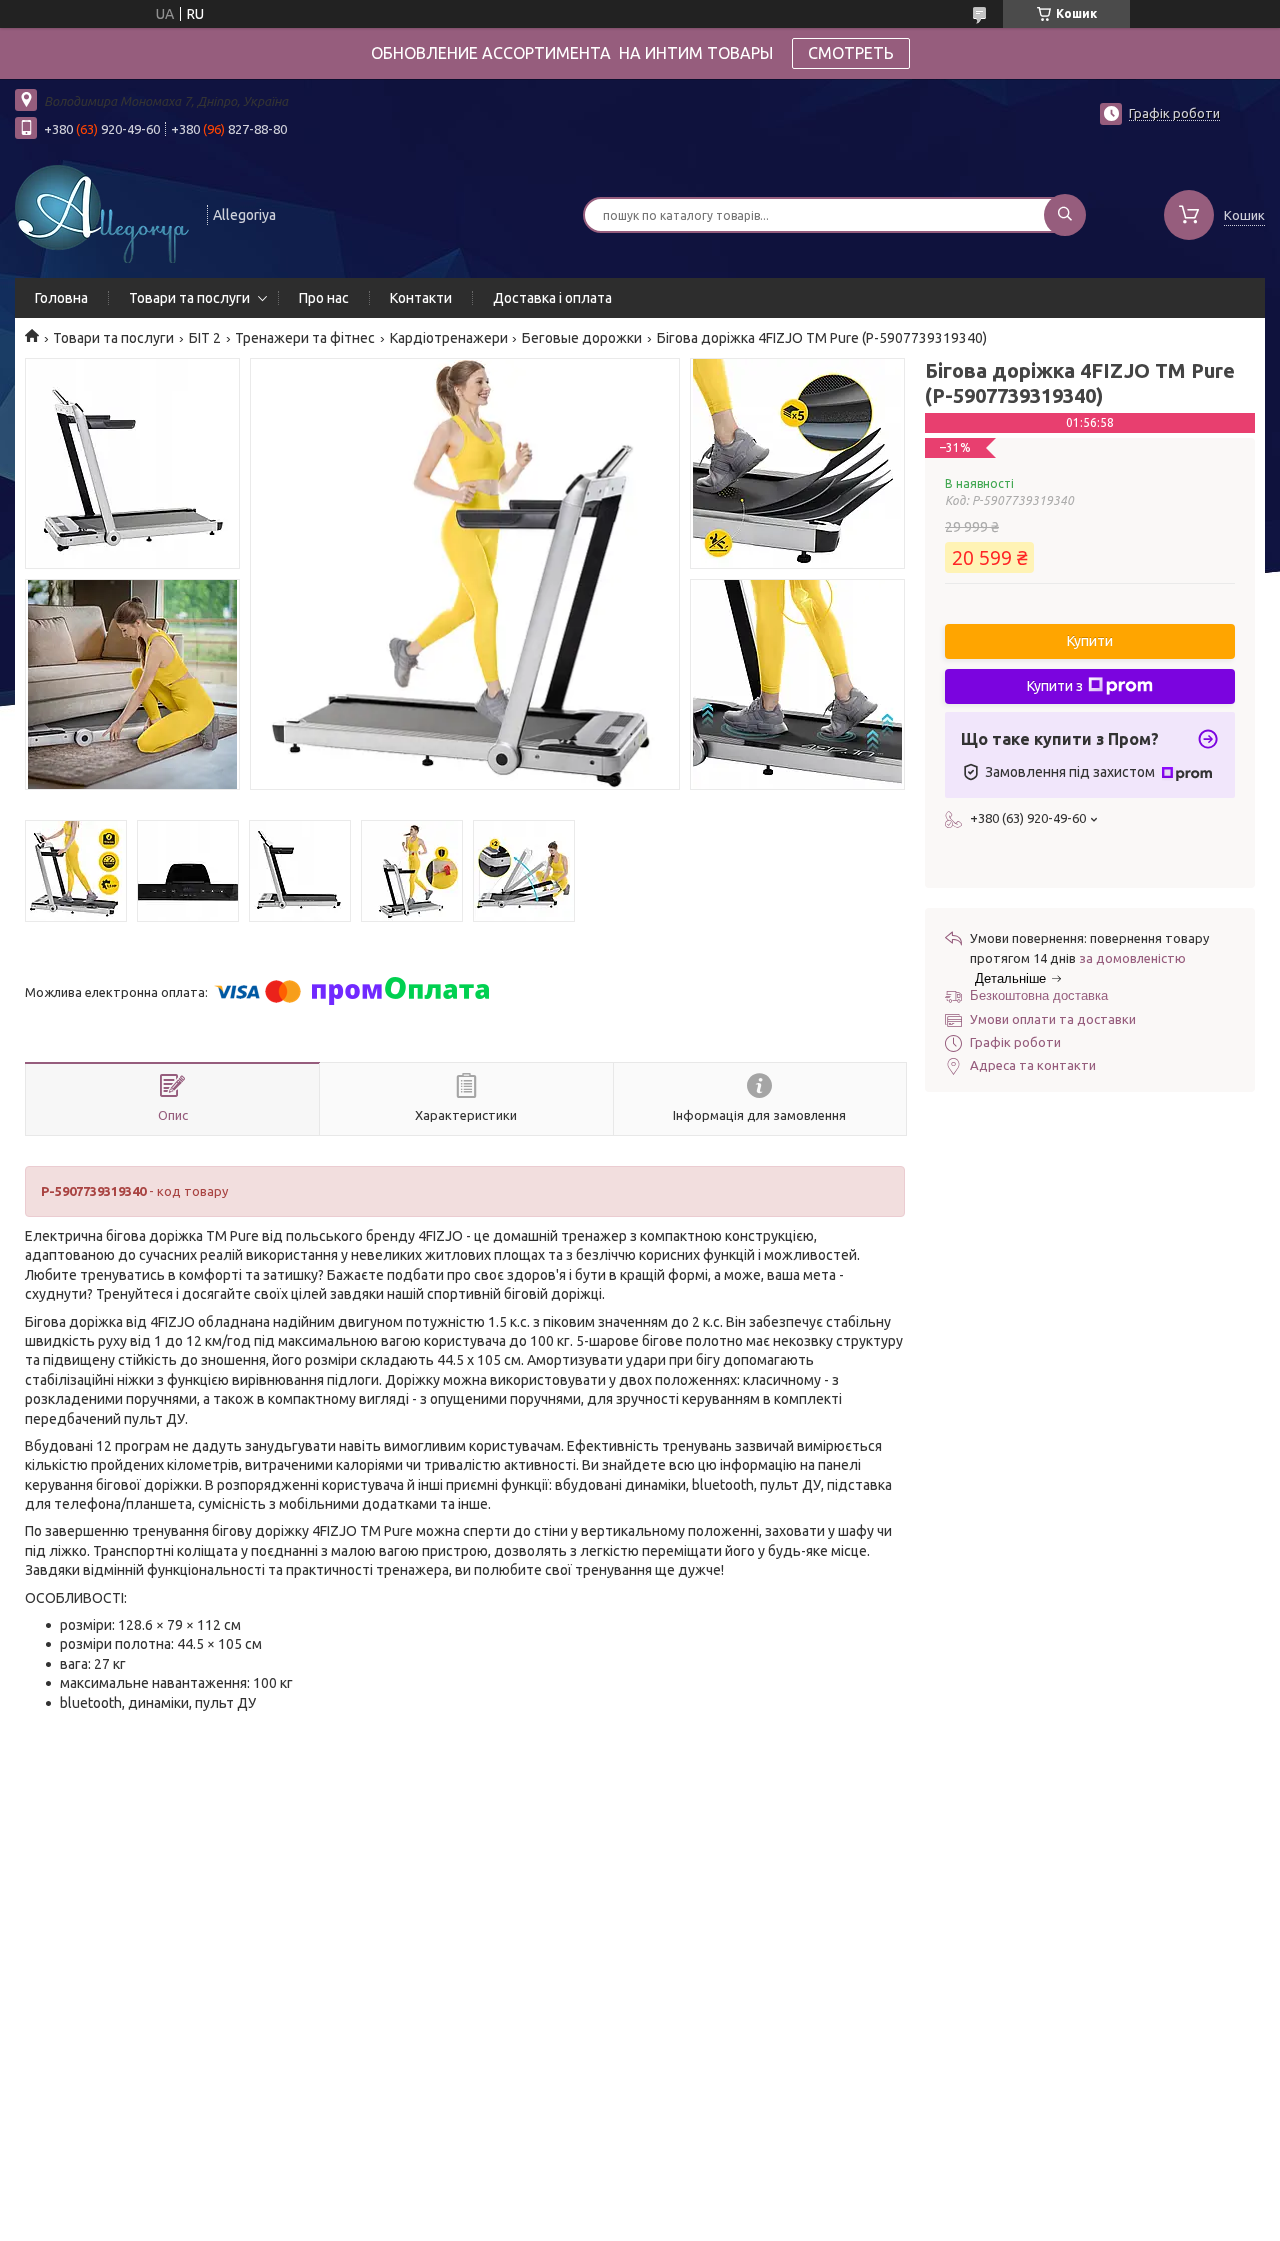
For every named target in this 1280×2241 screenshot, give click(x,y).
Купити (1090, 641)
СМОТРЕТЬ (851, 53)
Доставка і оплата (552, 298)
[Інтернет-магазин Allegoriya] (102, 213)
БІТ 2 (205, 338)
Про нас (324, 298)
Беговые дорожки (582, 338)
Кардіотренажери (449, 338)
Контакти (421, 298)
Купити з (1055, 686)
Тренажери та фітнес (305, 338)
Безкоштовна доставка (1039, 995)
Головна (61, 298)
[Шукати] (1065, 215)
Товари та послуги (189, 298)
